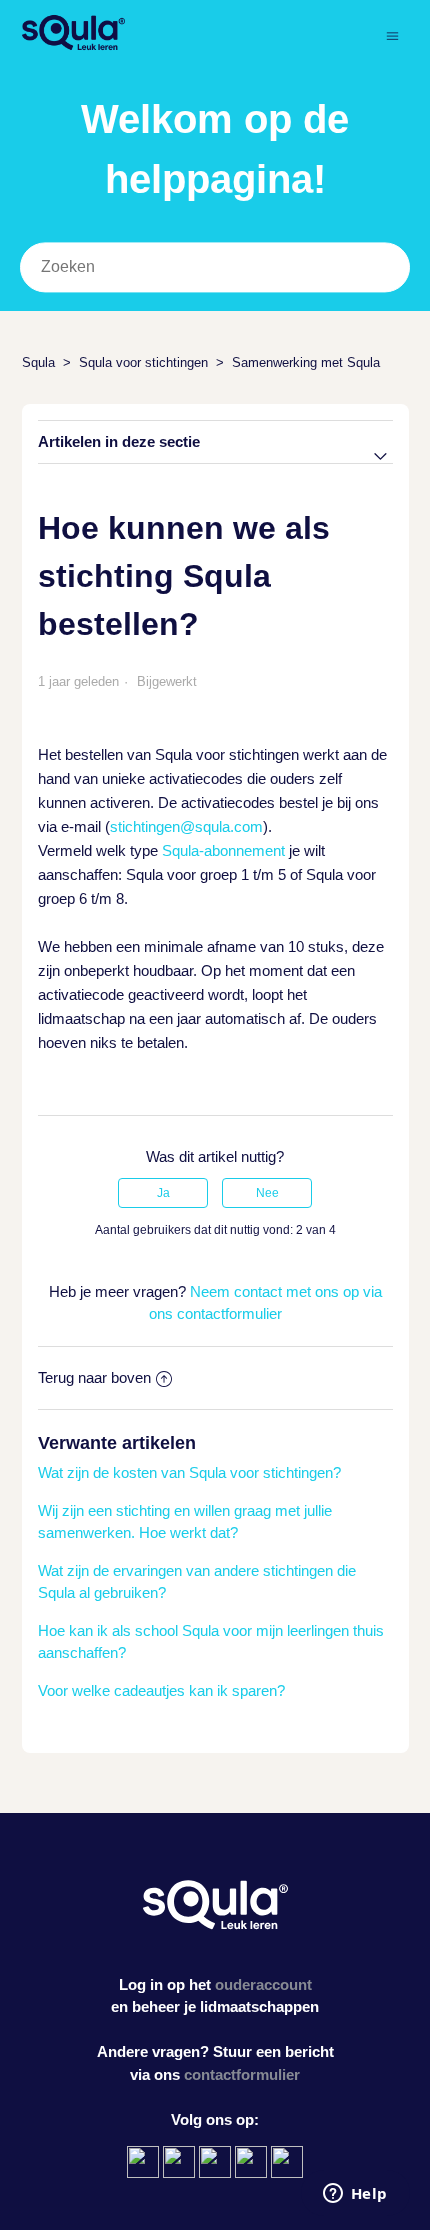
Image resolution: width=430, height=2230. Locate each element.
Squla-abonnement (223, 850)
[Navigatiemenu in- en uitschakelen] (392, 35)
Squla (38, 362)
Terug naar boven (94, 1377)
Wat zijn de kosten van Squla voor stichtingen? (189, 1472)
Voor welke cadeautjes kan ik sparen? (161, 1690)
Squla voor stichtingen (143, 362)
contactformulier (242, 2074)
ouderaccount (263, 1984)
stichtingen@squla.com (186, 826)
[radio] (163, 1193)
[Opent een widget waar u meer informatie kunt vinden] (355, 2195)
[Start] (73, 45)
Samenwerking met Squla (306, 362)
